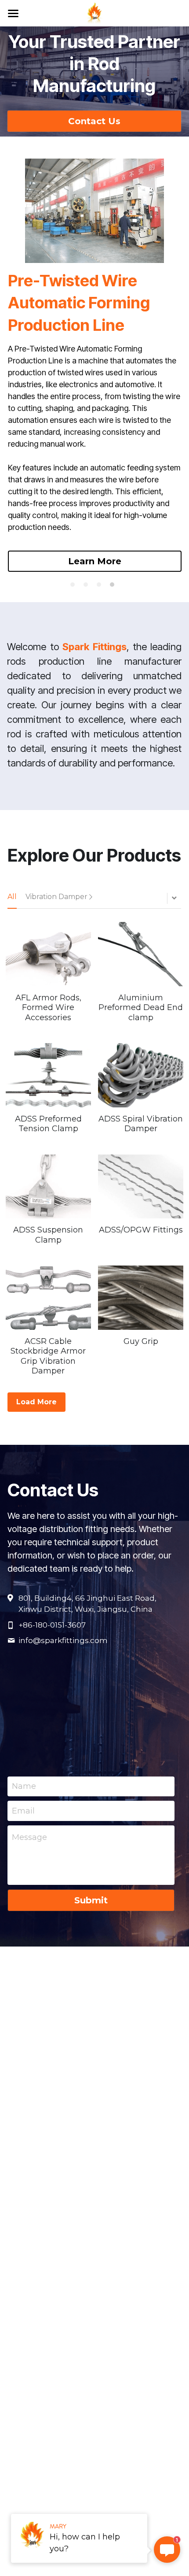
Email (23, 1810)
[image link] (95, 13)
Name (24, 1786)
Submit (91, 1900)
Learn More (95, 561)
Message (29, 1837)
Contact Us (94, 121)
